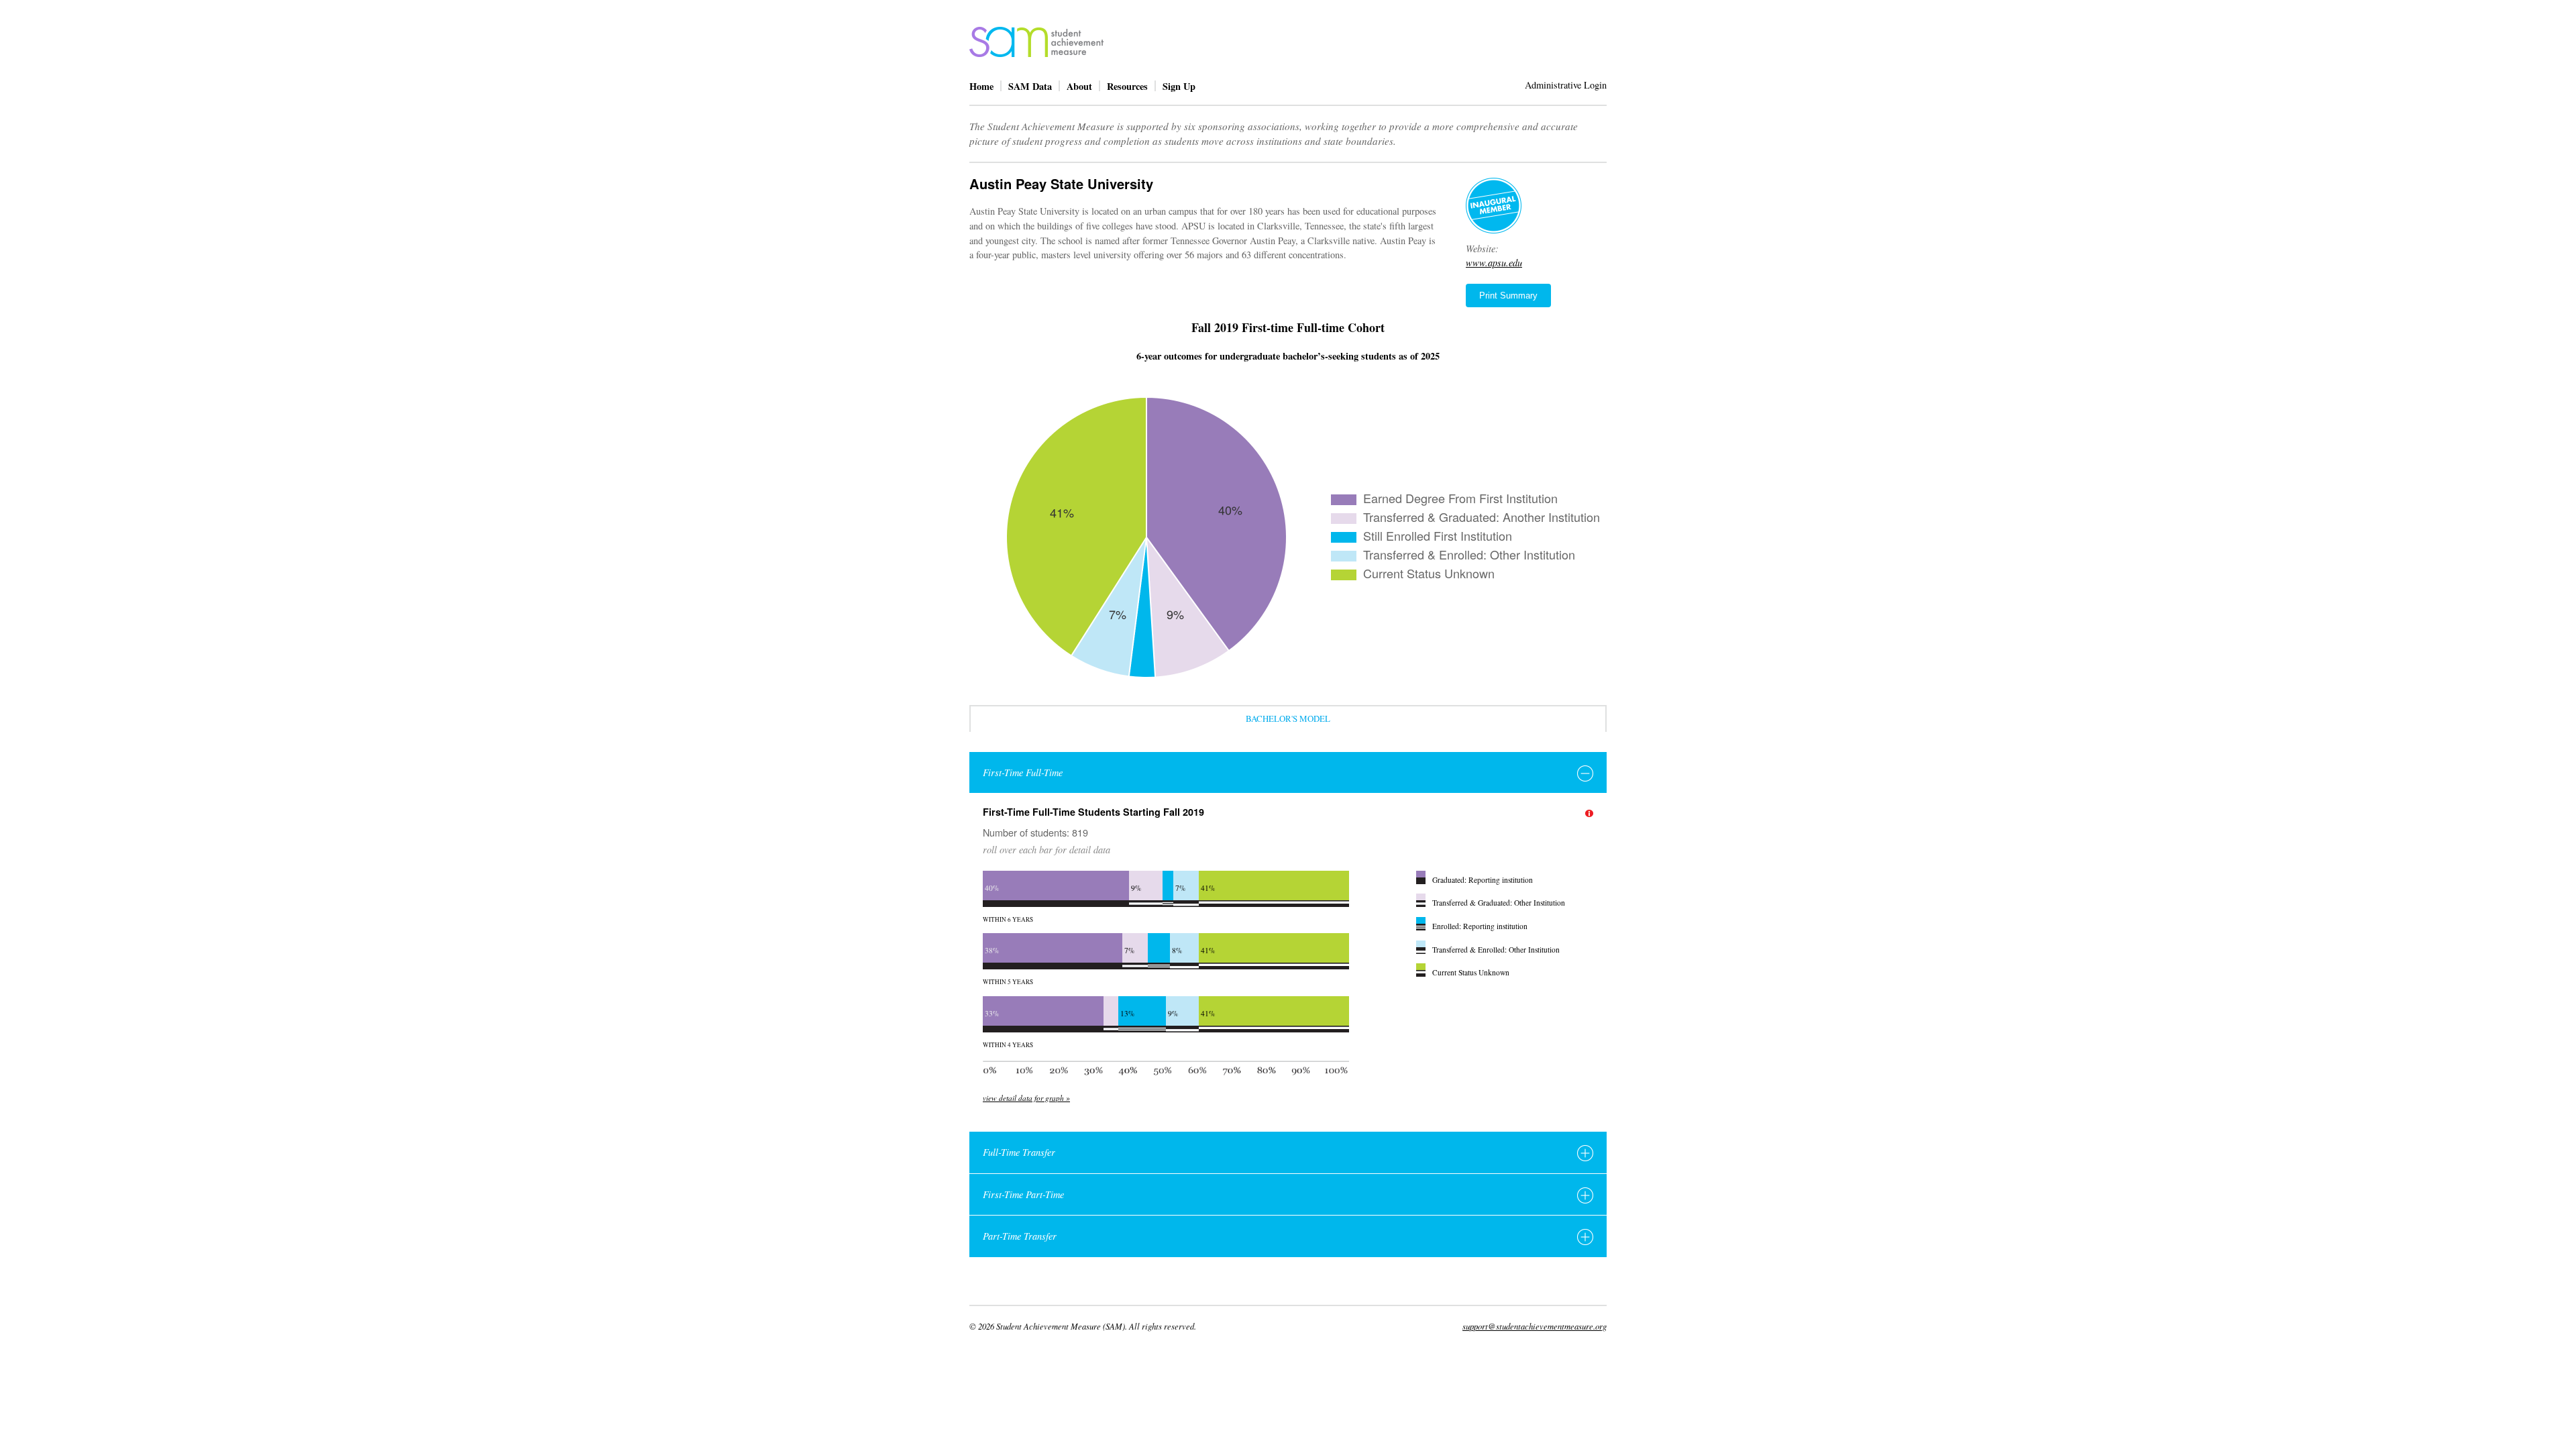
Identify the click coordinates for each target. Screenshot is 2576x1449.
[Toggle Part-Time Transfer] (1585, 1237)
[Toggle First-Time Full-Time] (1585, 773)
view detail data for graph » (1026, 1098)
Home (981, 86)
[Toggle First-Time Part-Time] (1585, 1195)
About (1079, 86)
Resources (1127, 86)
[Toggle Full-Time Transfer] (1585, 1153)
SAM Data (1030, 86)
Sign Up (1179, 86)
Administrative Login (1566, 85)
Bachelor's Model (1288, 718)
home (1036, 42)
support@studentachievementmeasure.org (1535, 1326)
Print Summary (1508, 296)
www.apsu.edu (1494, 263)
